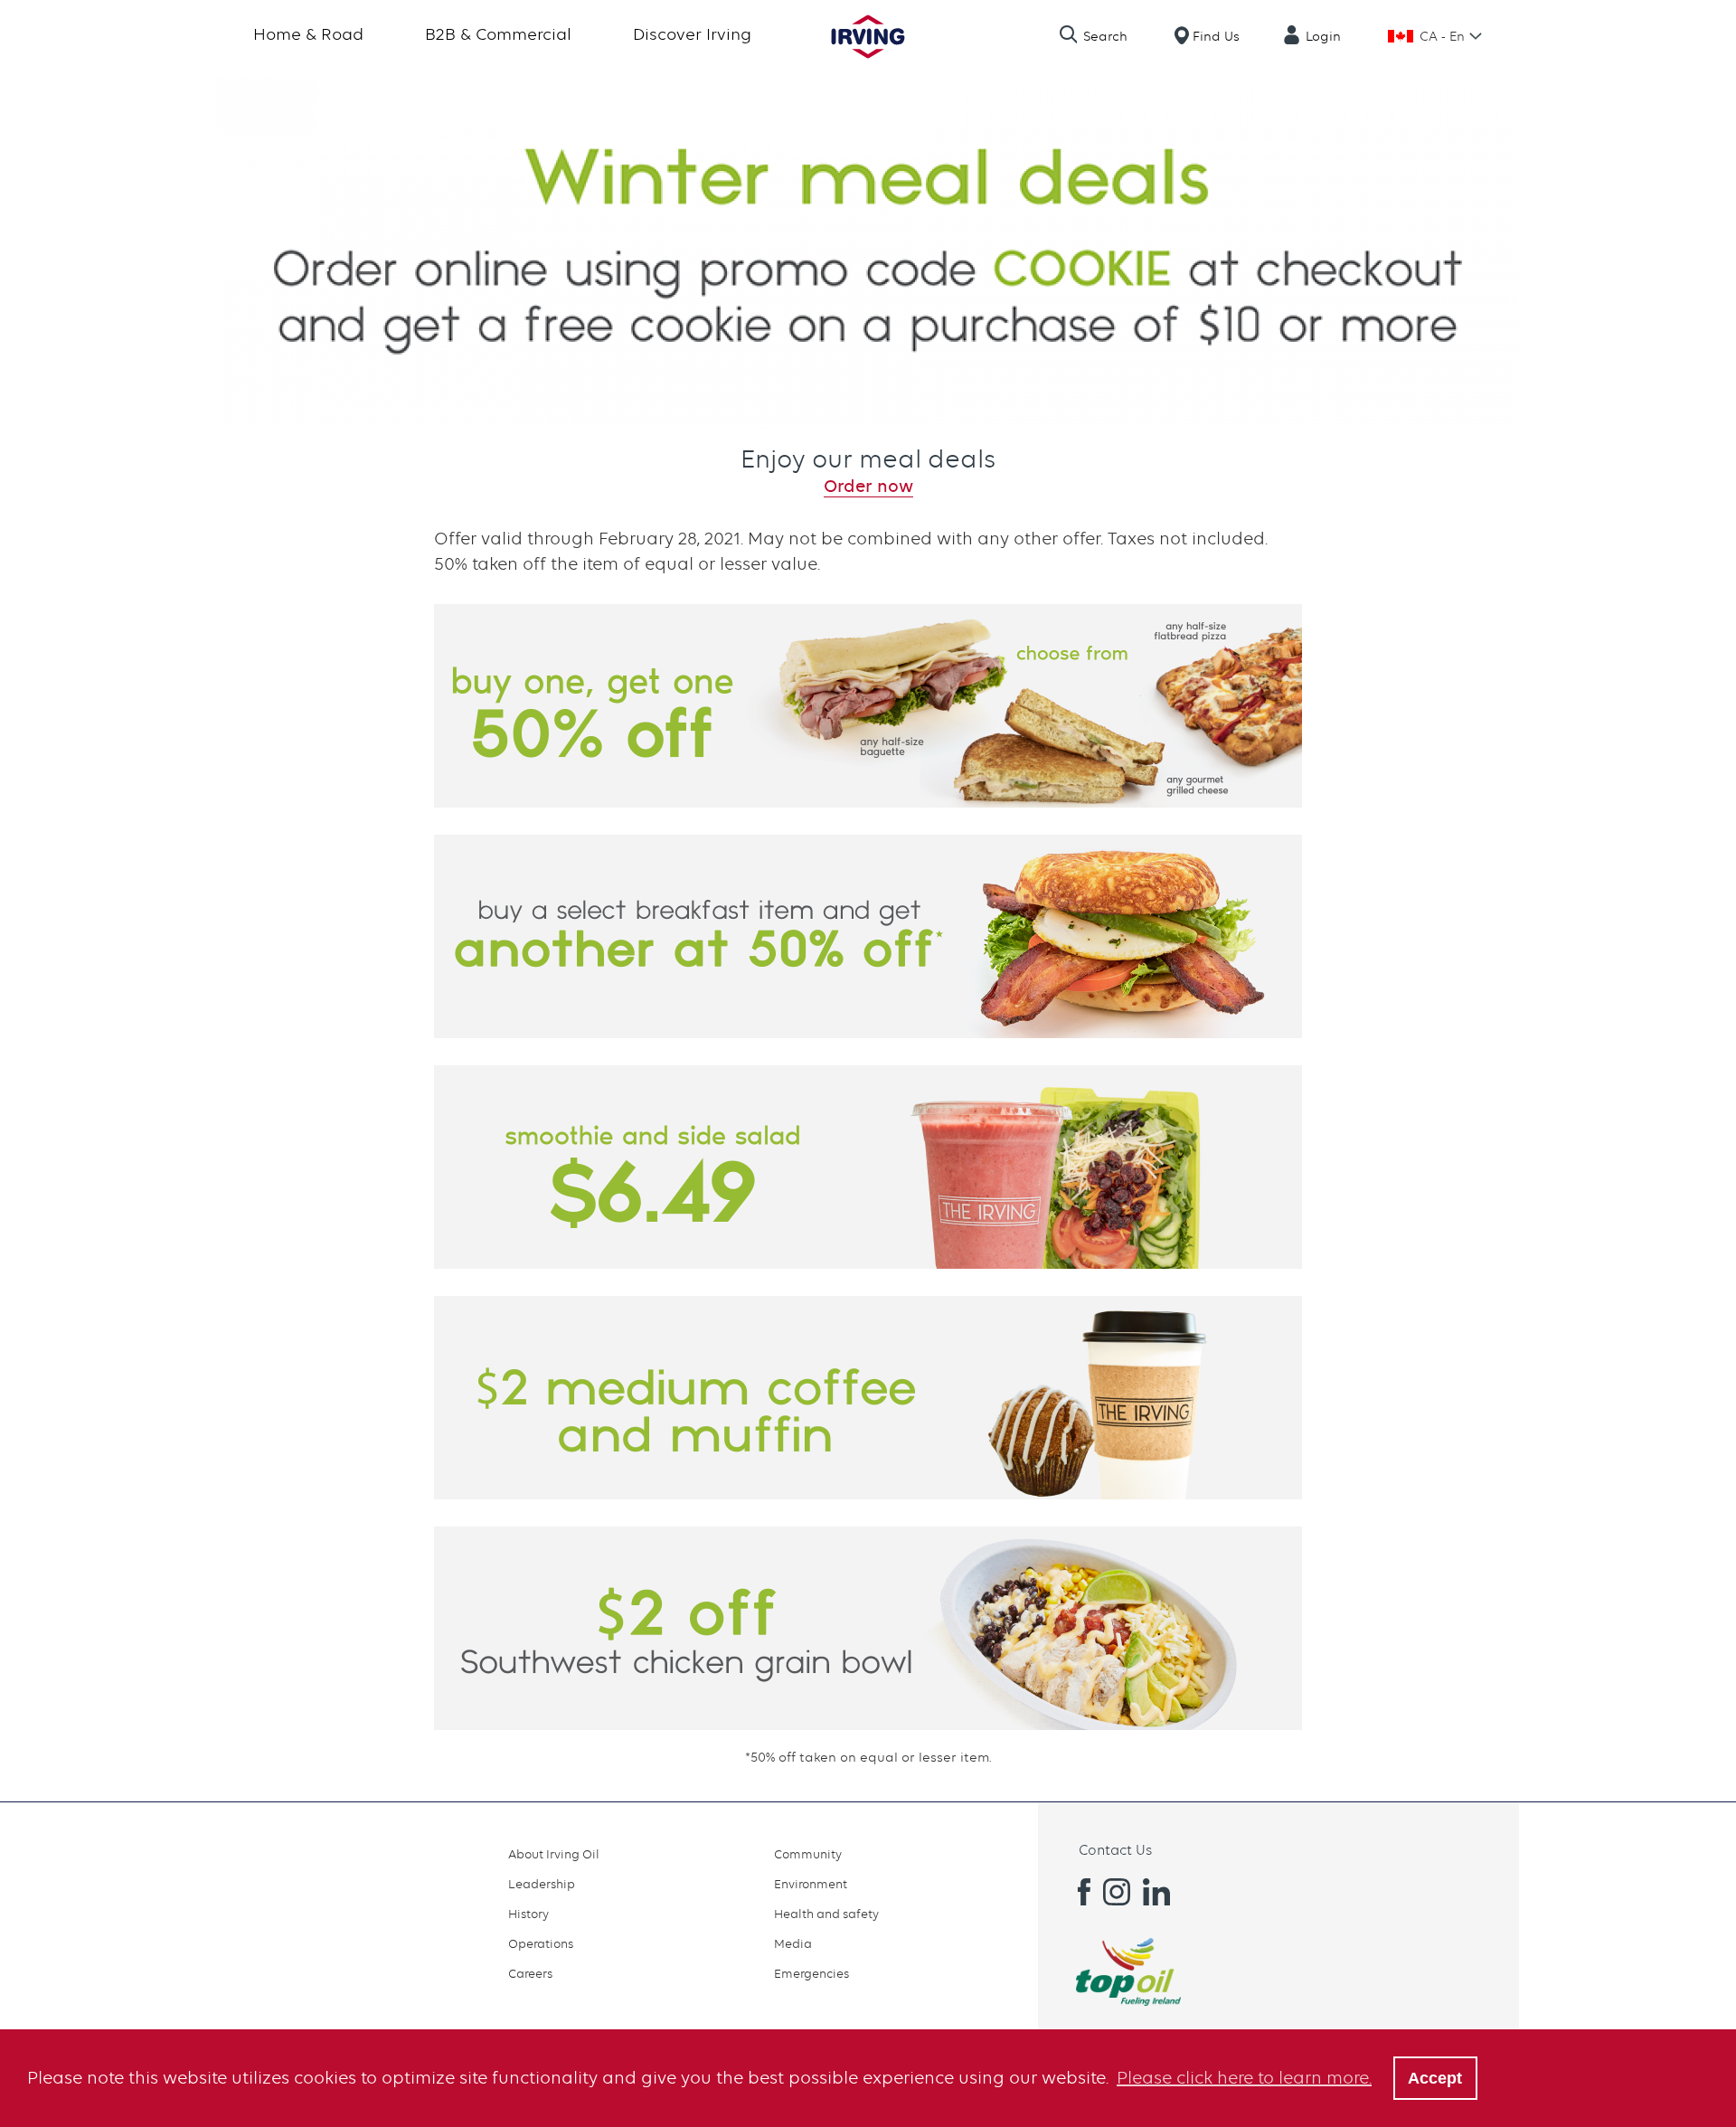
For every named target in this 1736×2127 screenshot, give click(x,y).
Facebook (1077, 1892)
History (528, 1914)
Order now (868, 486)
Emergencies (811, 1973)
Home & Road (308, 34)
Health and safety (826, 1914)
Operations (541, 1943)
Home (868, 37)
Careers (530, 1973)
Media (793, 1943)
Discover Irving (692, 34)
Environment (811, 1884)
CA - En (1442, 36)
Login (1323, 36)
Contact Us (1115, 1850)
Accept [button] (1435, 2078)
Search (1105, 36)
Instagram (1117, 1892)
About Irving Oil (554, 1854)
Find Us (1216, 36)
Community (808, 1854)
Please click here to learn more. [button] (1244, 2078)
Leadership (542, 1884)
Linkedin (1156, 1892)
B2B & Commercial (498, 34)
